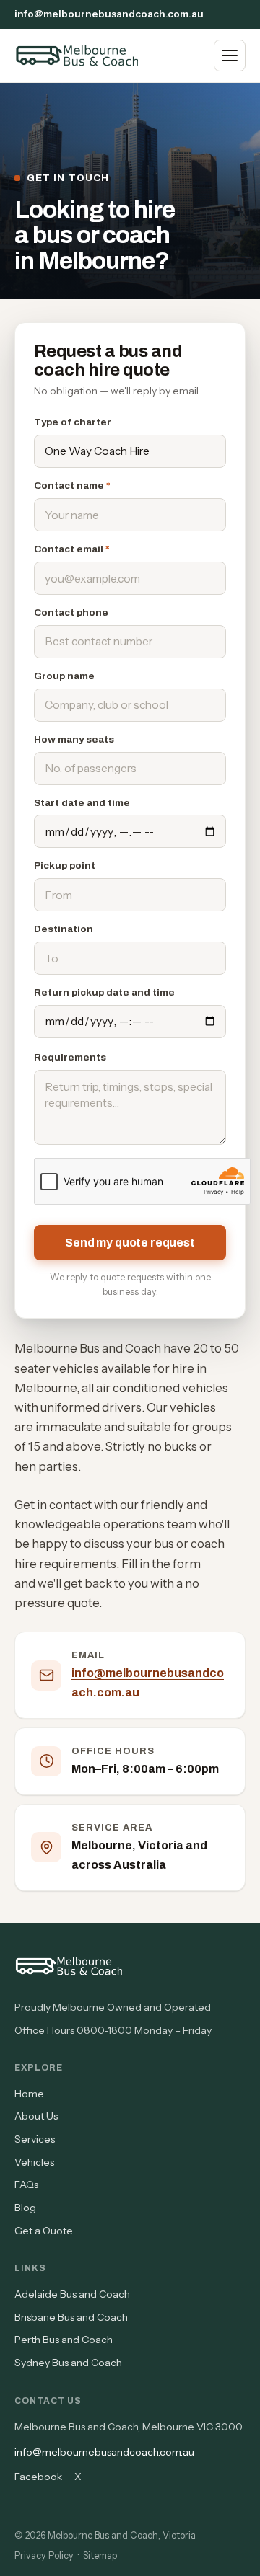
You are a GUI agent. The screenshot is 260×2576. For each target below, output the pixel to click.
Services (35, 2139)
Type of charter (73, 422)
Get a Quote (44, 2231)
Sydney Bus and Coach (68, 2363)
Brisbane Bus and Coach (71, 2317)
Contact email (72, 549)
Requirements (70, 1057)
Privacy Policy (44, 2555)
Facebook (38, 2477)
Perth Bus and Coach (64, 2340)
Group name (64, 676)
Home (29, 2094)
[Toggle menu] (230, 56)
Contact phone (71, 612)
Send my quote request (130, 1243)
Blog (25, 2208)
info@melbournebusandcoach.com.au (109, 14)
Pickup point (65, 866)
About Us (36, 2116)
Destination (64, 929)
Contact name (72, 486)
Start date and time (82, 803)
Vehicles (34, 2162)
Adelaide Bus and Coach (72, 2294)
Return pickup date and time (104, 992)
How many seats (74, 739)
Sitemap (100, 2555)
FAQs (26, 2185)
